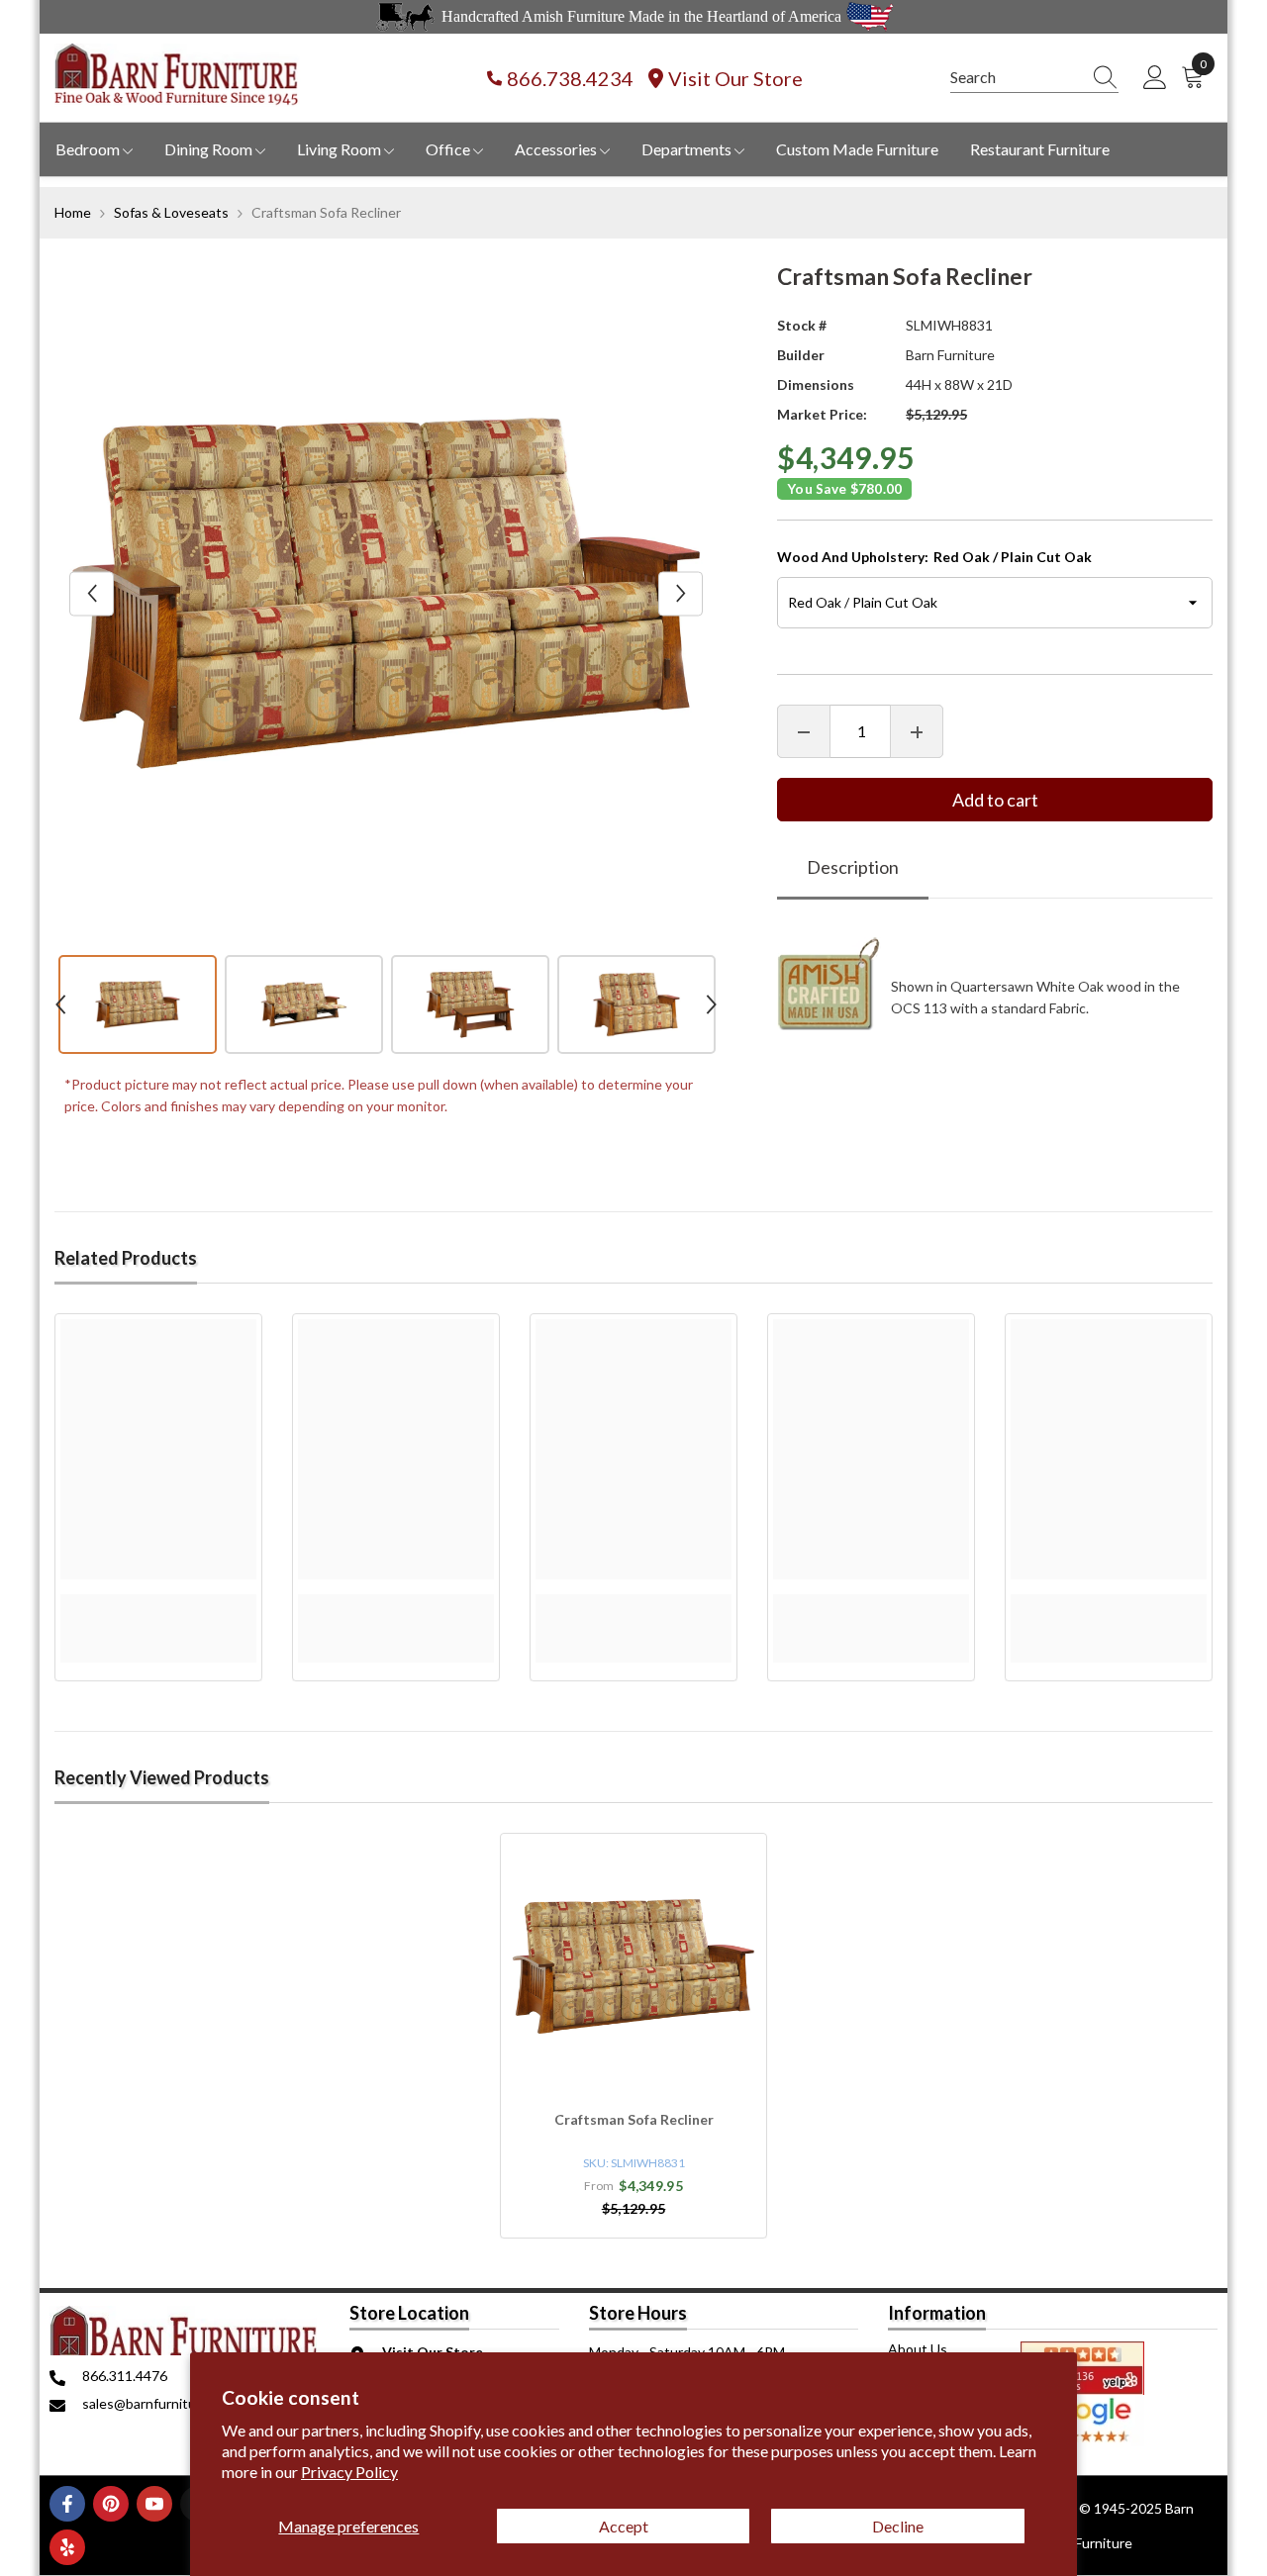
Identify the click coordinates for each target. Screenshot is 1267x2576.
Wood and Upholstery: (934, 558)
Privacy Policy (349, 2472)
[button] (92, 593)
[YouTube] (154, 2504)
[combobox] (1016, 77)
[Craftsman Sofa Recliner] (633, 1966)
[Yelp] (67, 2547)
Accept (624, 2526)
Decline (898, 2526)
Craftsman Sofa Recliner (634, 2119)
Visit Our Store (735, 78)
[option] (387, 593)
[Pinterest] (111, 2504)
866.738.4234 (570, 78)
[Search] (1034, 78)
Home (73, 212)
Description (853, 868)
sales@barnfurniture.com (160, 2403)
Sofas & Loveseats (171, 212)
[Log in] (1155, 78)
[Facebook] (67, 2504)
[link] (158, 1605)
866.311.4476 (125, 2376)
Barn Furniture (950, 355)
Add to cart (995, 801)
